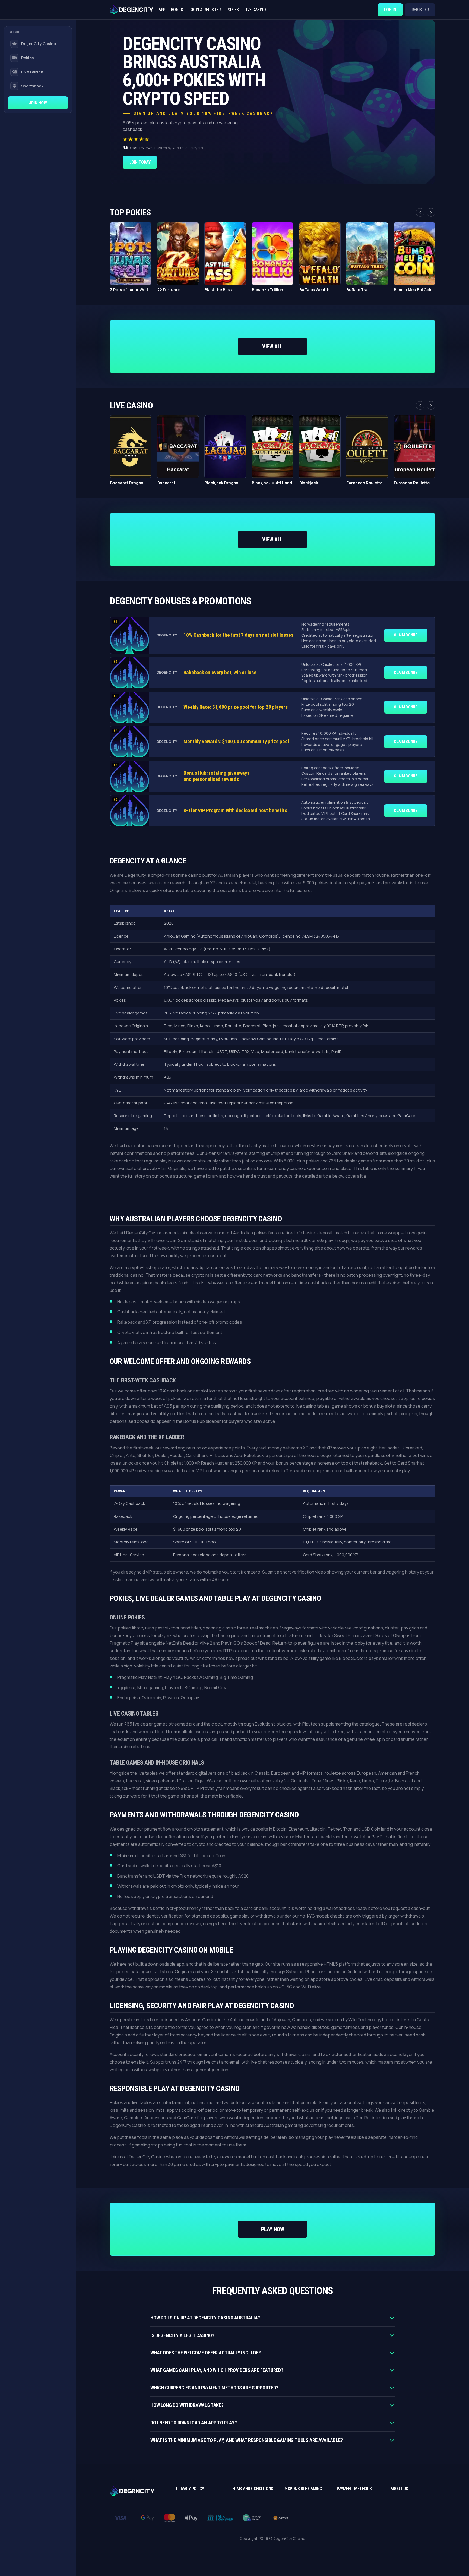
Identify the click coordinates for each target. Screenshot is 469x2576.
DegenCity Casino (39, 44)
